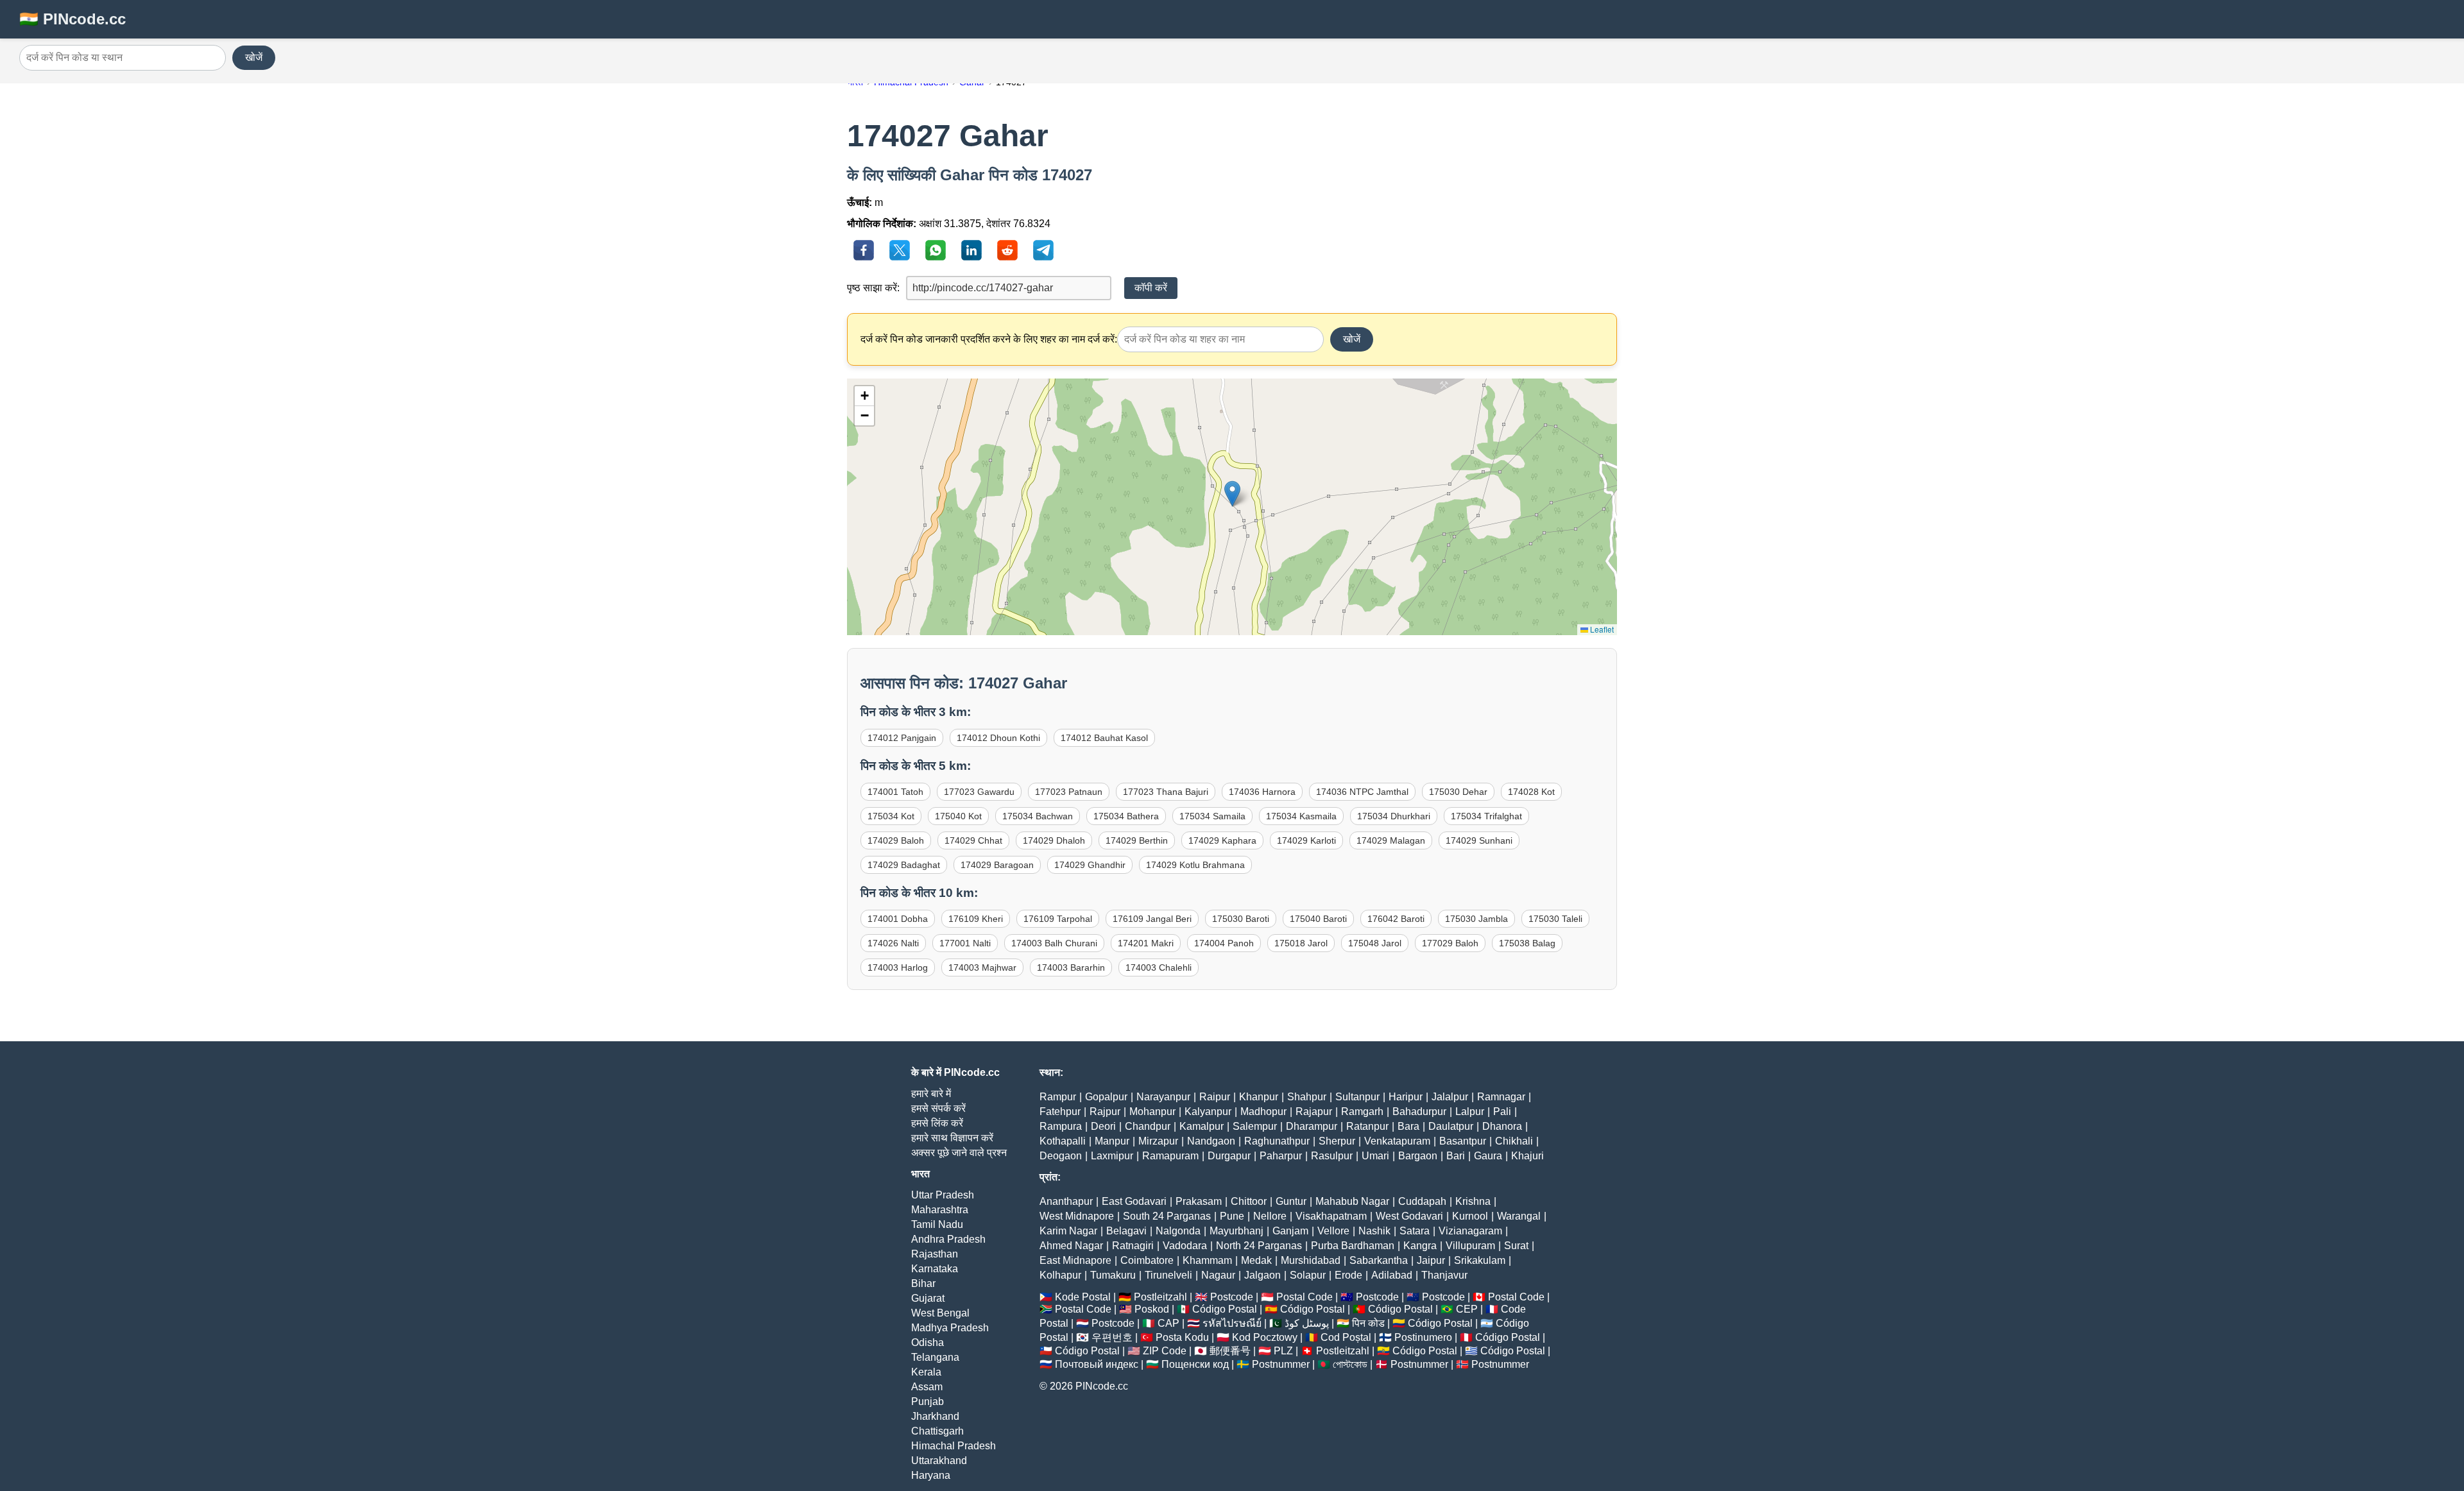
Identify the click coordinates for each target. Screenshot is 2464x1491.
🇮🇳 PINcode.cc (73, 19)
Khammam (1207, 1260)
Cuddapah (1422, 1201)
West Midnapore (1077, 1216)
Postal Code (1305, 1297)
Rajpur (1105, 1112)
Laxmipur (1112, 1156)
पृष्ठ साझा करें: (873, 288)
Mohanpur (1152, 1112)
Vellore (1333, 1231)
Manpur (1112, 1141)
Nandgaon (1211, 1141)
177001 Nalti (965, 943)
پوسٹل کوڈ (1307, 1323)
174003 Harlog (898, 967)
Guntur (1291, 1201)
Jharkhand (935, 1416)
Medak (1256, 1260)
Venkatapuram (1397, 1141)
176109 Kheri (976, 919)
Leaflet (1601, 629)
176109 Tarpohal (1058, 919)
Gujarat (928, 1298)
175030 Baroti (1241, 919)
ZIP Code (1165, 1351)
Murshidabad (1311, 1260)
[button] (1232, 494)
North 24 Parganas (1259, 1246)
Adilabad (1392, 1275)
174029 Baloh (896, 840)
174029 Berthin (1137, 840)
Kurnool (1470, 1216)
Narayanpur (1163, 1097)
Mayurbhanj (1236, 1231)
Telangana (935, 1357)
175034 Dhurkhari (1394, 816)
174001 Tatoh (895, 792)
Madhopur (1263, 1112)
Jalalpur (1450, 1097)
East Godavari (1134, 1201)
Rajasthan (935, 1254)
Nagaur (1218, 1275)
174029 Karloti (1306, 840)
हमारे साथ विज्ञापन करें (952, 1138)
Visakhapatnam (1331, 1216)
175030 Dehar (1458, 792)
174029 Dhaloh (1054, 840)
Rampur (1058, 1097)
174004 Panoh (1224, 943)
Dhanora (1502, 1126)
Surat (1516, 1246)
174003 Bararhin (1071, 967)
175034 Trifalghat (1486, 816)
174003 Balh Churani (1054, 943)
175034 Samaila (1212, 816)
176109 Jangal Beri (1152, 919)
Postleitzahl (1160, 1297)
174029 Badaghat (904, 865)
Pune (1232, 1216)
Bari (1456, 1156)
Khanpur (1259, 1097)
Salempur (1255, 1126)
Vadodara (1185, 1246)
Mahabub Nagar (1352, 1201)
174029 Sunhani (1479, 840)
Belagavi (1126, 1231)
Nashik (1374, 1231)
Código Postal (1225, 1309)
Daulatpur (1451, 1126)
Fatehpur (1060, 1112)
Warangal (1519, 1216)
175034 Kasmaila (1301, 816)
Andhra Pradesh (948, 1239)
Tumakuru (1113, 1275)
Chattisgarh (937, 1431)
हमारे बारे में (931, 1094)
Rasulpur (1332, 1156)
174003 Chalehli (1159, 967)
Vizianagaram (1470, 1231)
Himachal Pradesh (954, 1446)
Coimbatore (1147, 1260)
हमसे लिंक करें (937, 1123)
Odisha (928, 1342)
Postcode (1232, 1297)
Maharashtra (940, 1210)
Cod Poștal (1346, 1337)
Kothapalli (1063, 1141)
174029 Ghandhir (1090, 865)
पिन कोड (1368, 1323)
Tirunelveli (1168, 1275)
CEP (1467, 1309)
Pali (1502, 1112)
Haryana (931, 1475)
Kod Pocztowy (1265, 1337)
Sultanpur (1357, 1097)
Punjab (928, 1402)
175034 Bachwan (1038, 816)
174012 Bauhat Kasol (1104, 738)
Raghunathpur (1277, 1141)
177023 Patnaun (1069, 792)
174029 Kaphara (1222, 840)
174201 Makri (1146, 943)
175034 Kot (891, 816)
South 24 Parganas (1167, 1216)
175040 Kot (958, 816)
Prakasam (1199, 1201)
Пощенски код (1195, 1364)
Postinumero (1423, 1337)
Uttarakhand (939, 1461)
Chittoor (1249, 1201)
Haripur (1406, 1097)
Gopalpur (1106, 1097)
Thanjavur (1444, 1275)
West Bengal (940, 1313)
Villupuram (1470, 1246)
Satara (1415, 1231)
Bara (1408, 1126)
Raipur (1215, 1097)
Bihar (923, 1283)
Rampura (1061, 1126)
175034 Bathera (1126, 816)
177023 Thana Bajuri (1166, 792)
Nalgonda (1178, 1231)
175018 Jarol (1301, 943)
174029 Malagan (1391, 840)
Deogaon (1061, 1156)
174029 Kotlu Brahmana (1195, 865)
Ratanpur (1367, 1126)
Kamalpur (1202, 1126)
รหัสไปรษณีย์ (1232, 1323)
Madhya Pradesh (950, 1328)
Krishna (1473, 1201)
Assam (927, 1387)
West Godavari (1409, 1216)
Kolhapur (1060, 1275)
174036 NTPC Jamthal (1362, 792)
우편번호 (1112, 1337)
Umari (1375, 1156)
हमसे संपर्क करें (938, 1108)
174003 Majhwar (982, 967)
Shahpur (1307, 1097)
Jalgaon (1262, 1275)
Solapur (1308, 1275)
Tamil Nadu (937, 1224)
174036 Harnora (1262, 792)
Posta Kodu (1182, 1337)
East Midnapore (1075, 1260)
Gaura (1488, 1156)
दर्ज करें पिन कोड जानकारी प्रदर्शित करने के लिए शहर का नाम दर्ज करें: (989, 339)
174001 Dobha (898, 919)
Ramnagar (1501, 1097)
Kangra (1420, 1246)
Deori (1103, 1126)
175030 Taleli (1555, 919)
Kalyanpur (1208, 1112)
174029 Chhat (973, 840)
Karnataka (935, 1269)
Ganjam (1290, 1231)
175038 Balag (1527, 943)
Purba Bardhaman (1353, 1246)
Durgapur (1229, 1156)
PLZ (1283, 1351)
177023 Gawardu (979, 792)
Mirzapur (1158, 1141)
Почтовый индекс (1097, 1364)
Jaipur (1431, 1260)
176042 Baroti (1396, 919)
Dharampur (1312, 1126)
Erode (1348, 1275)
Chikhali (1514, 1141)
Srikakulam (1480, 1260)
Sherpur (1337, 1141)
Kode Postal (1083, 1297)
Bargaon (1418, 1156)
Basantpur (1463, 1141)
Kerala (926, 1372)
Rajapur (1314, 1112)
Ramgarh (1362, 1112)
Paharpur (1281, 1156)
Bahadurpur (1419, 1112)
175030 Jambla (1476, 919)
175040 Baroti (1318, 919)
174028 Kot (1531, 792)
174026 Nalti (893, 943)
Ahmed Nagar (1071, 1246)
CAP (1168, 1323)
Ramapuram (1170, 1156)
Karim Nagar (1068, 1231)
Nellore (1270, 1216)
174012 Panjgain (902, 738)
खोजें (254, 57)
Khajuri (1527, 1156)
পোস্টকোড (1350, 1364)
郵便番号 (1230, 1351)
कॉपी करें (1151, 288)
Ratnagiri (1133, 1246)
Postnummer (1281, 1364)
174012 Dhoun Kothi (998, 738)
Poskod (1152, 1309)
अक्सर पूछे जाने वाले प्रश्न (959, 1153)
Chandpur (1148, 1126)
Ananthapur (1066, 1201)
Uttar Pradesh (943, 1195)
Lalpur (1470, 1112)
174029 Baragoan (997, 865)
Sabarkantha (1379, 1260)
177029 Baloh (1450, 943)
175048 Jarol (1375, 943)
